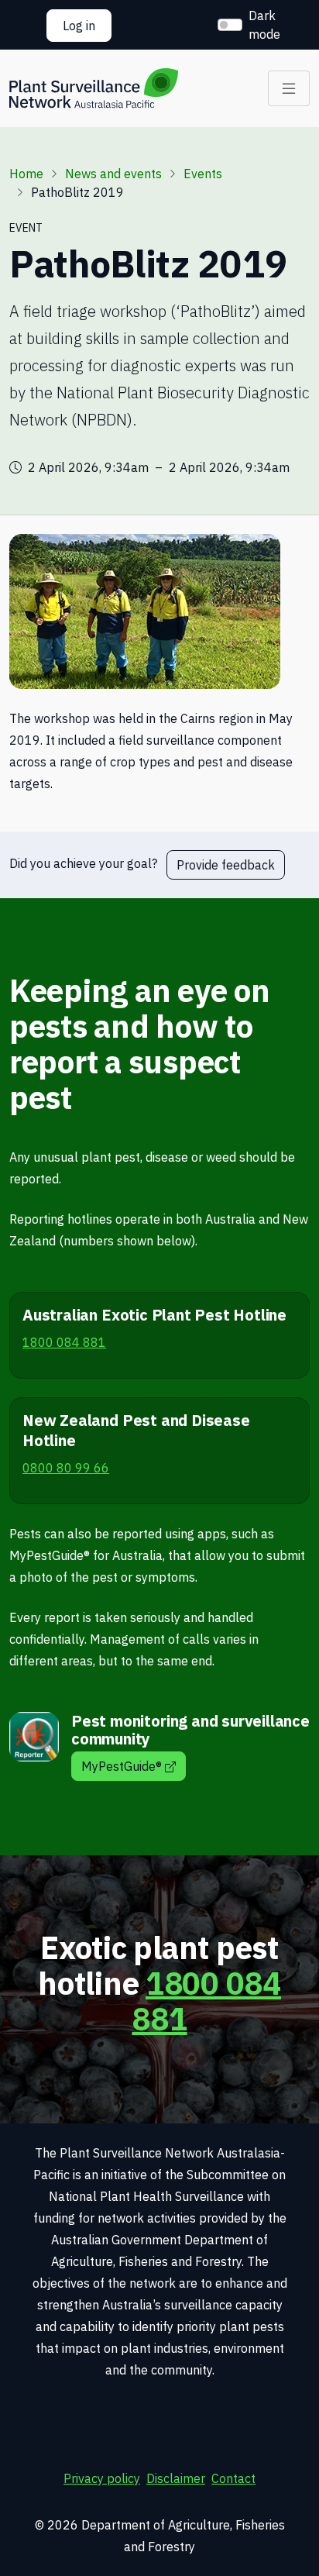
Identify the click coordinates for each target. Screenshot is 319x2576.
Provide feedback (226, 865)
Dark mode (264, 25)
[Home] (94, 88)
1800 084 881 (206, 2001)
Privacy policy (102, 2478)
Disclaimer (176, 2478)
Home (26, 174)
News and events (113, 174)
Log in (79, 26)
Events (203, 174)
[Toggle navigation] (289, 88)
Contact (233, 2478)
